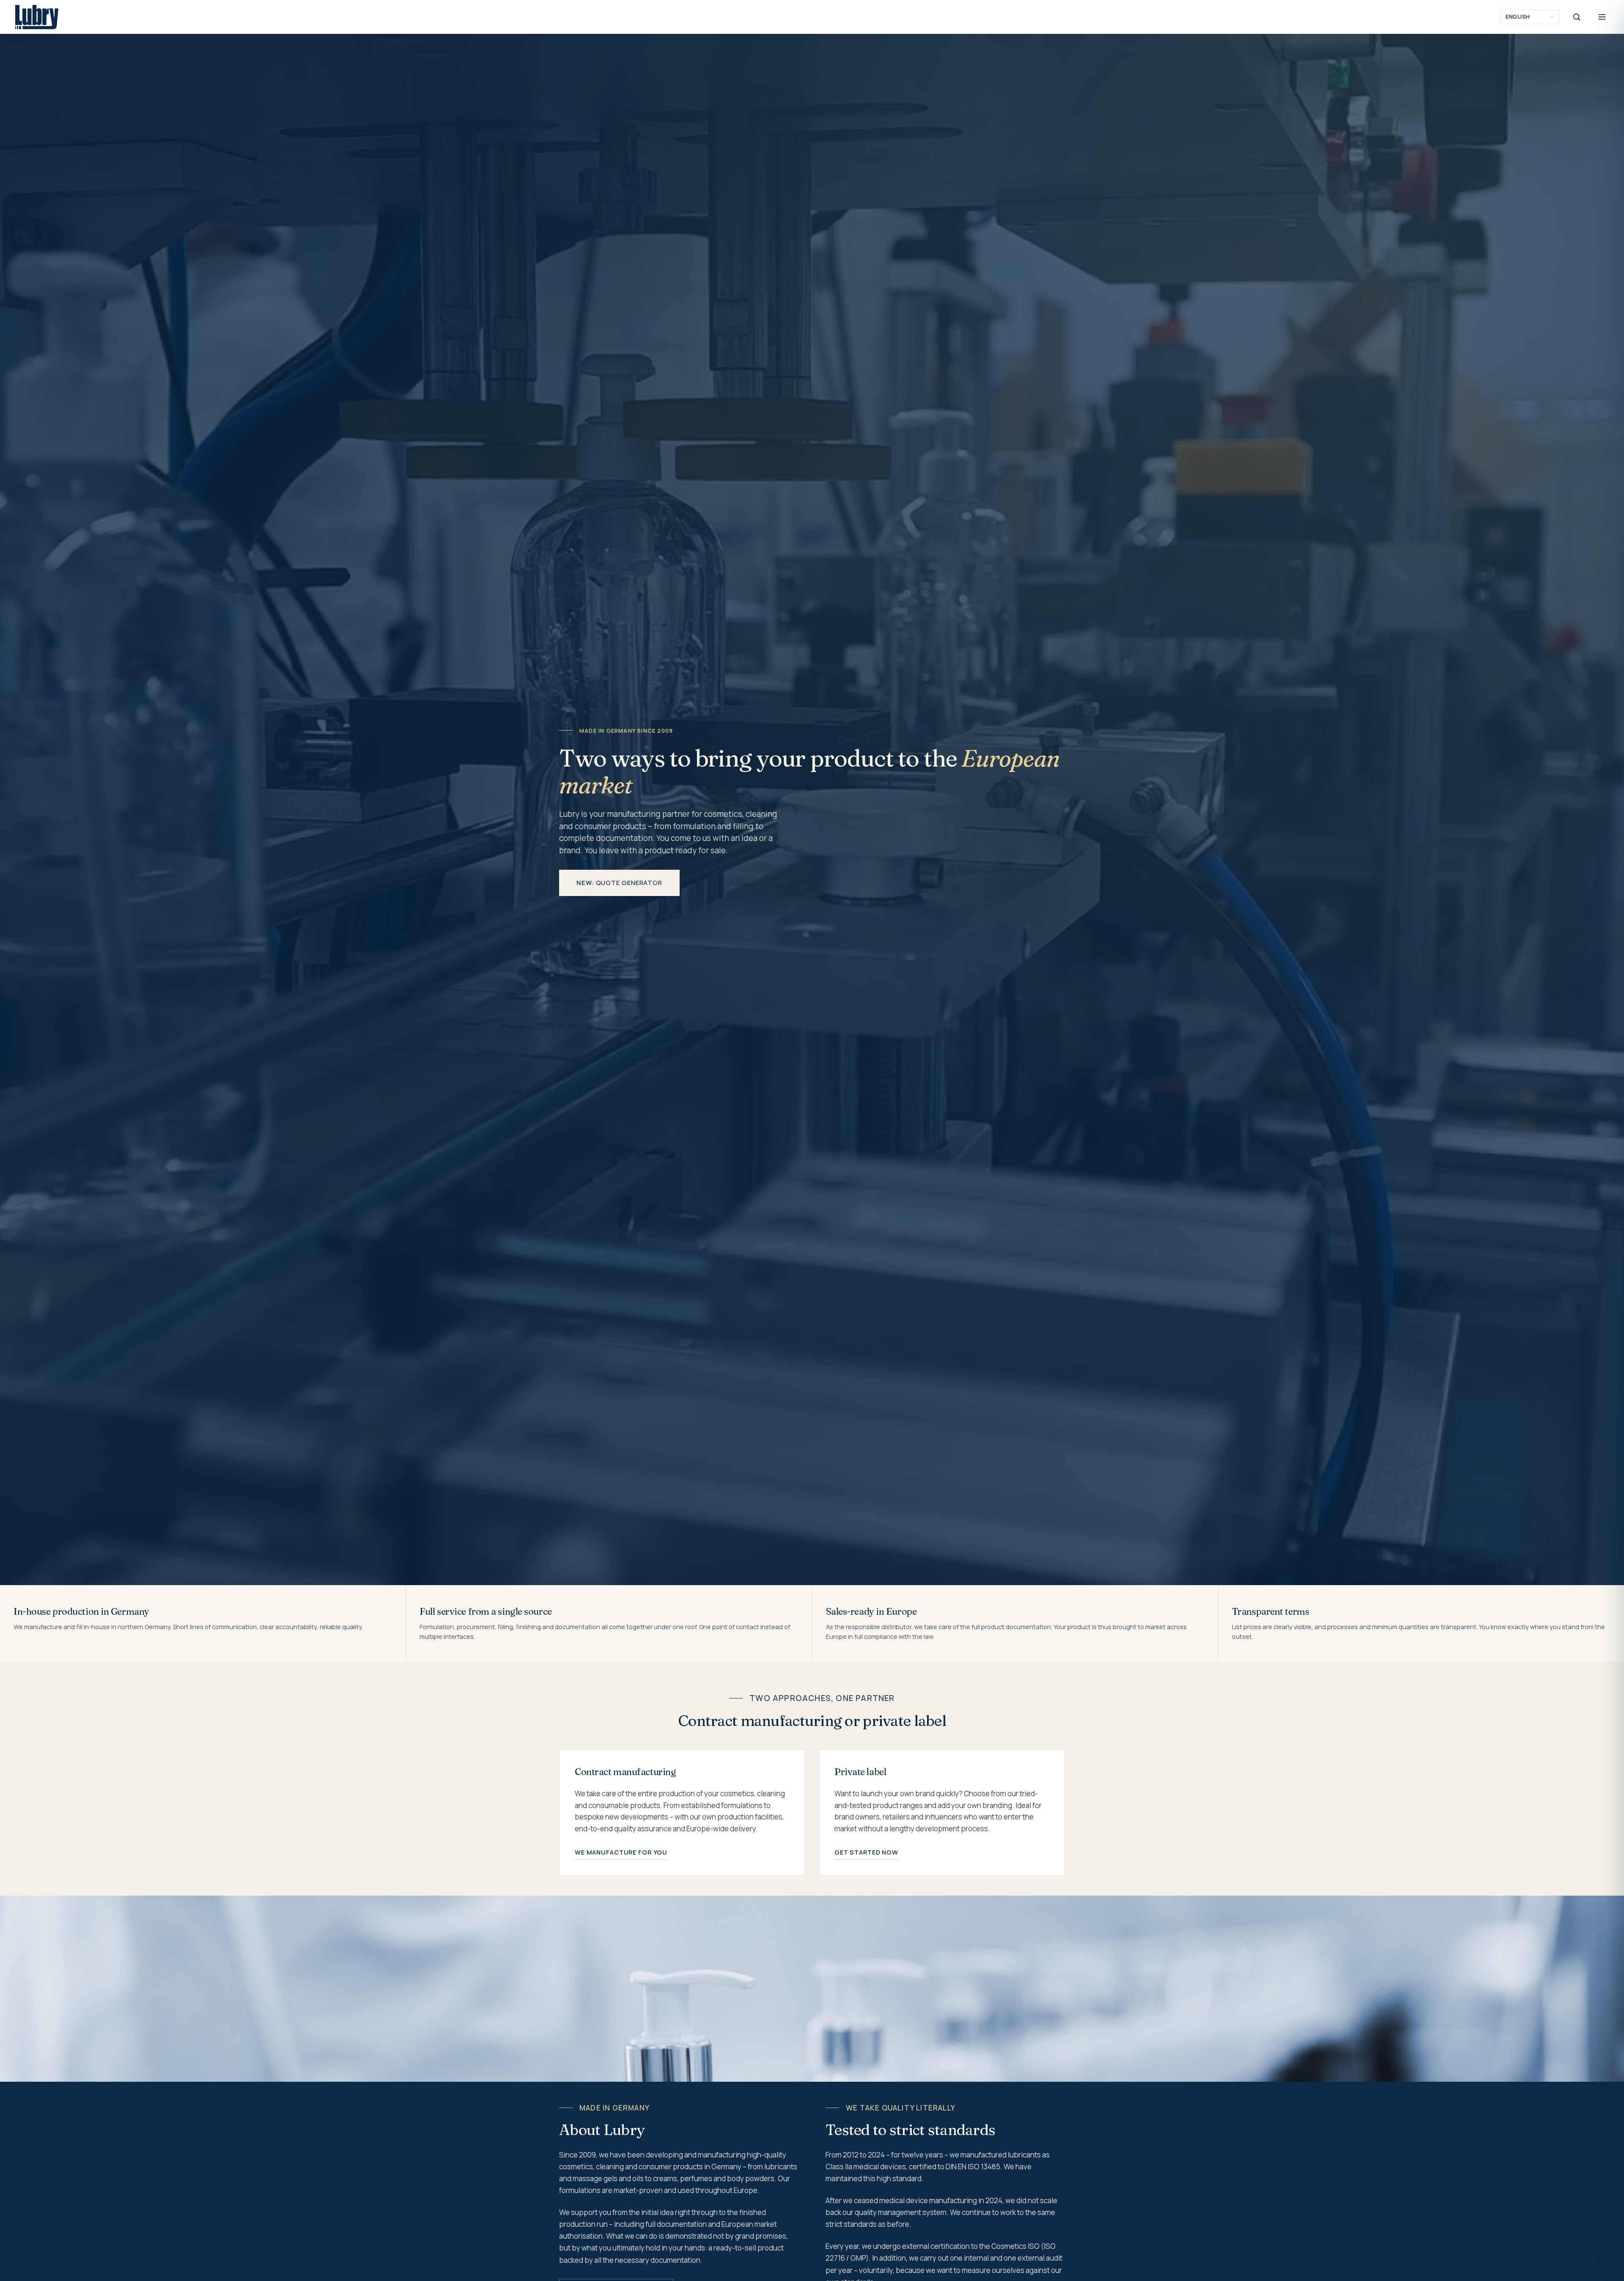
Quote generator (619, 883)
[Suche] (1577, 17)
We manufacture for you (621, 1852)
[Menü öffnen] (1602, 17)
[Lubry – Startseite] (37, 17)
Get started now (866, 1852)
